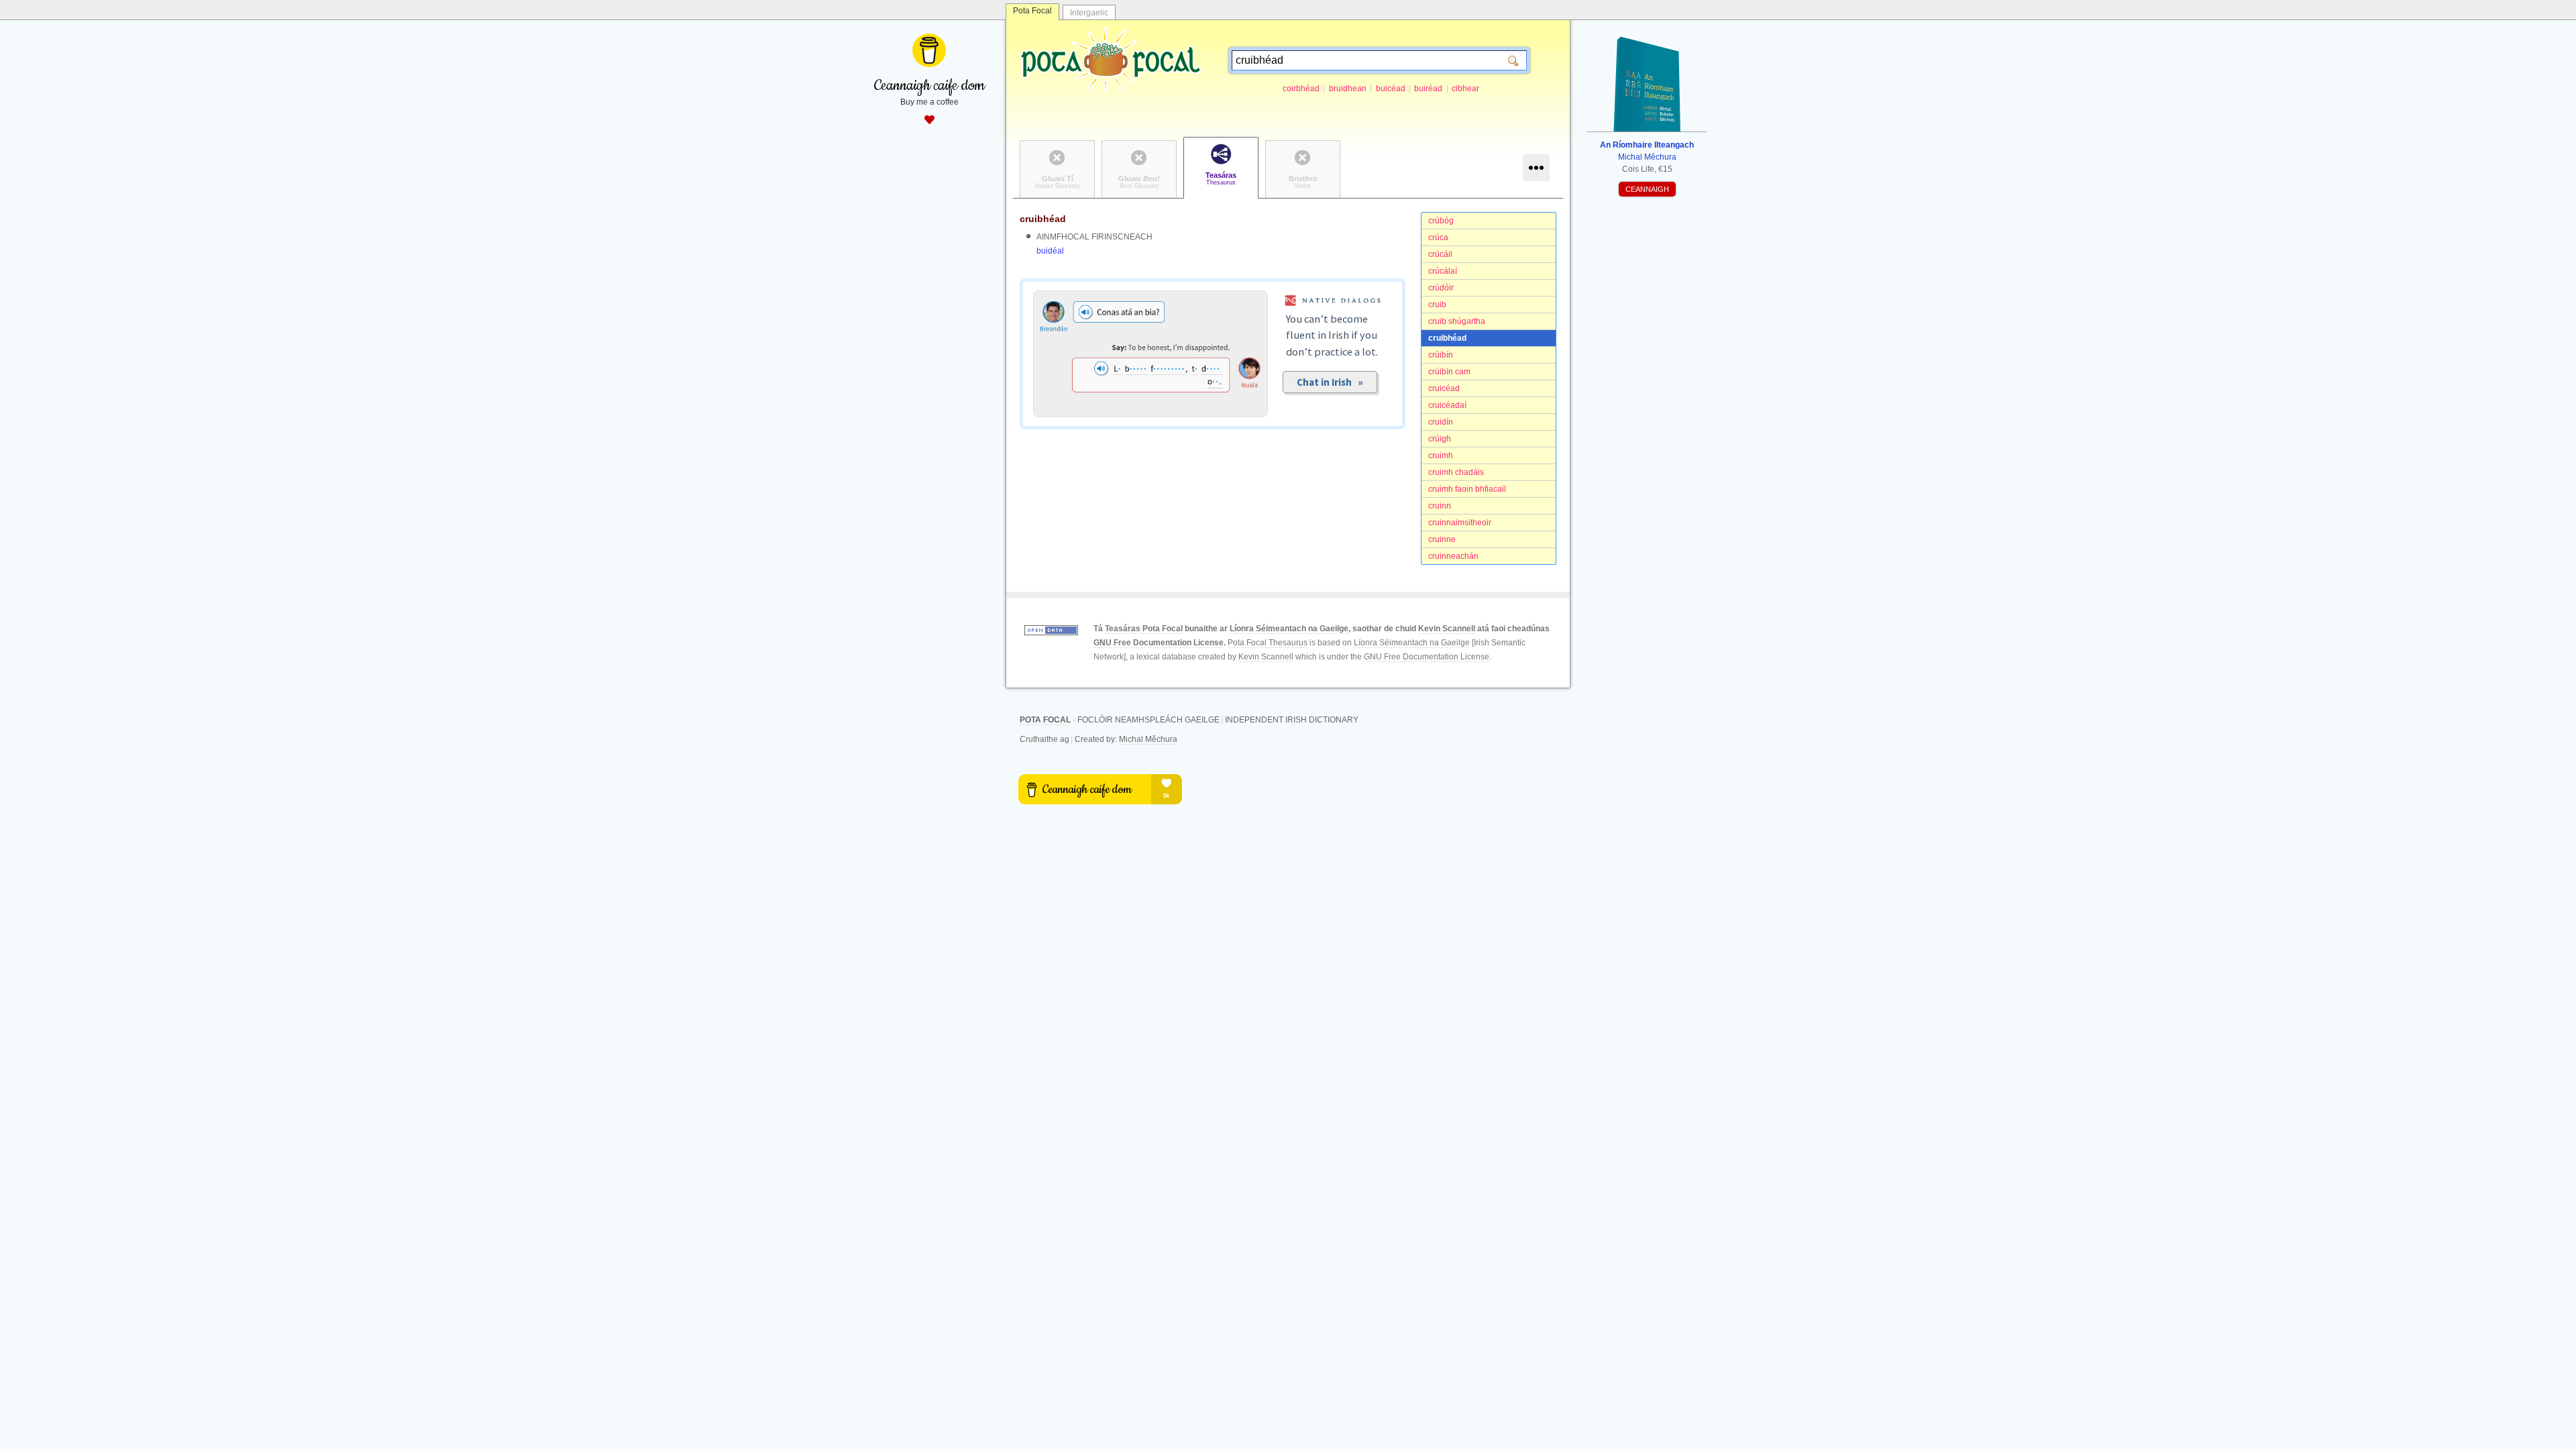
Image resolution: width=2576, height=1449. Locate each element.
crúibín (1441, 355)
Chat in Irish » (1330, 382)
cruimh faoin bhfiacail (1467, 489)
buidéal (1050, 251)
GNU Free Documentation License (1159, 643)
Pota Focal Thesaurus (1268, 643)
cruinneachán (1453, 556)
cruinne (1442, 539)
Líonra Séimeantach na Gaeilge (1289, 629)
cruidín (1441, 422)
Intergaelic (1089, 13)
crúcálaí (1443, 271)
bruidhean (1348, 89)
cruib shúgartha (1457, 321)
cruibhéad (1447, 338)
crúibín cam (1449, 372)
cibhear (1465, 89)
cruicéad (1444, 388)
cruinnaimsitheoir (1460, 523)
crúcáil (1440, 254)
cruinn (1440, 506)
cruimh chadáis (1456, 472)
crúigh (1440, 439)
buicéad (1391, 89)
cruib (1437, 305)
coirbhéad (1301, 89)
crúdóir (1441, 288)
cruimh (1441, 455)
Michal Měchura (1148, 739)
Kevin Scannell (1447, 629)
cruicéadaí (1447, 405)
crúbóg (1441, 221)
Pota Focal (1032, 11)
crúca (1438, 237)
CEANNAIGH (1647, 189)
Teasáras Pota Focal (1144, 629)
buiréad (1428, 89)
